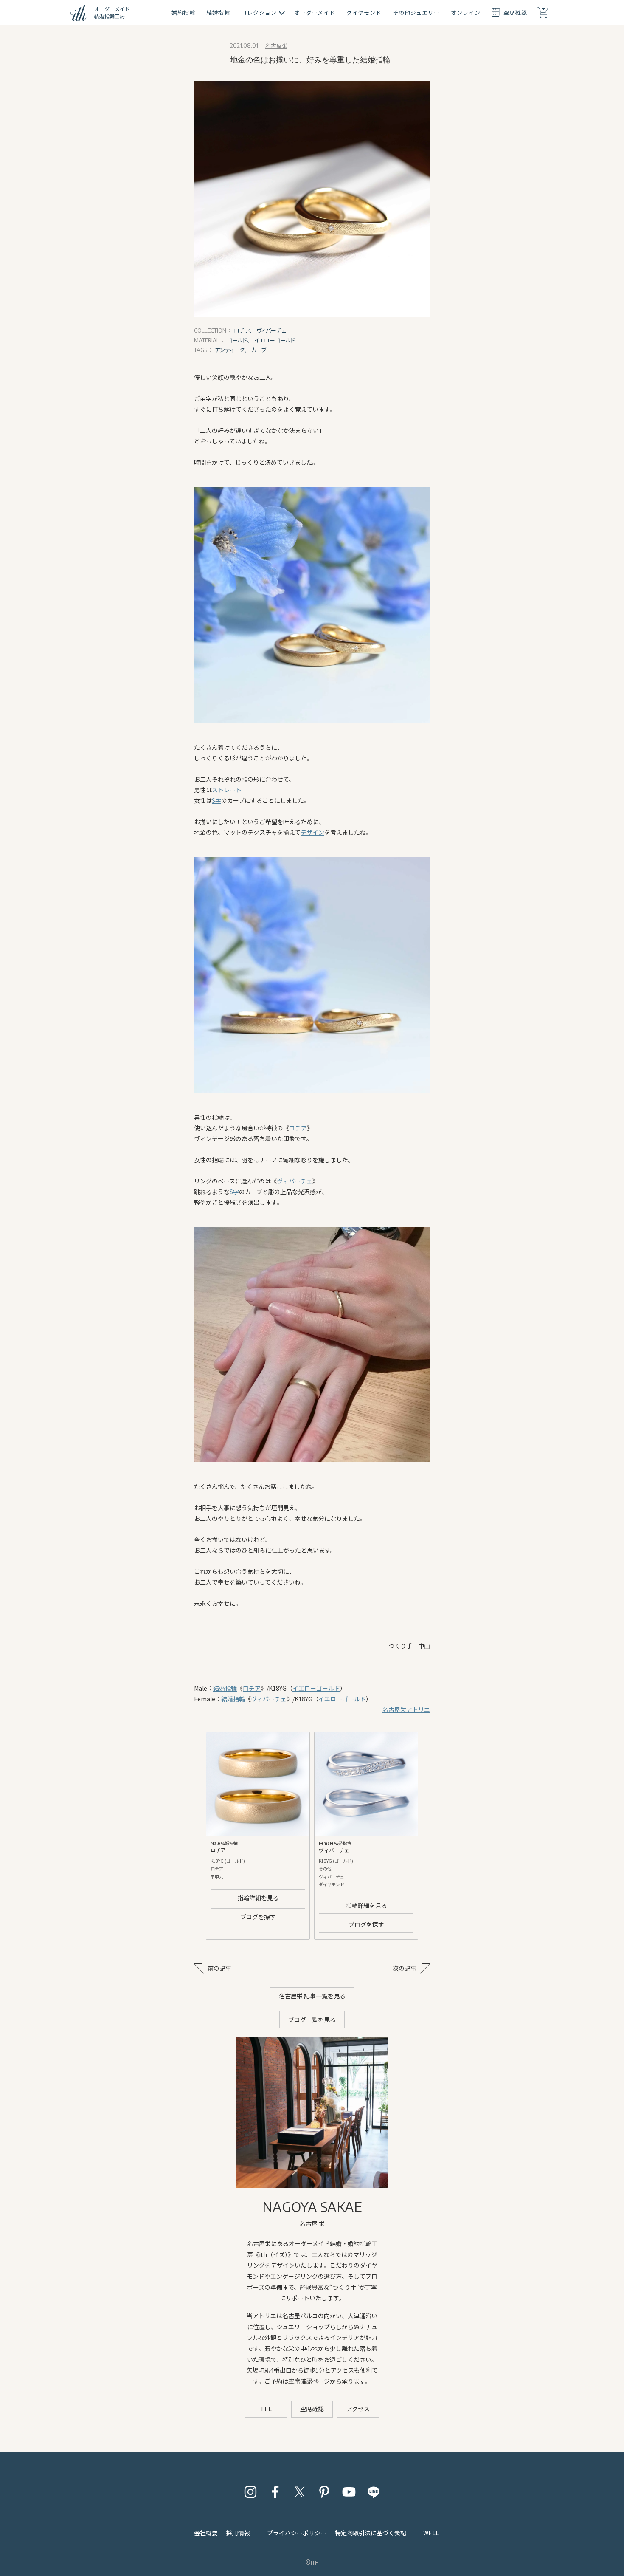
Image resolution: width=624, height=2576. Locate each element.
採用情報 (238, 2533)
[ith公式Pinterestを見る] (324, 2492)
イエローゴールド (316, 1688)
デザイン (312, 832)
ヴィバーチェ (295, 1181)
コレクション (259, 13)
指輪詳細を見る (258, 1898)
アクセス (358, 2409)
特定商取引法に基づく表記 (371, 2533)
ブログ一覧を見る (312, 2020)
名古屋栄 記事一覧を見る (312, 1996)
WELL (431, 2533)
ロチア (298, 1128)
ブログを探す (258, 1917)
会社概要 (206, 2533)
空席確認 (312, 2409)
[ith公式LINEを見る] (374, 2492)
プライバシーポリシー (297, 2533)
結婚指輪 (225, 1688)
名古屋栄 (276, 46)
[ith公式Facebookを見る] (275, 2492)
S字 (216, 800)
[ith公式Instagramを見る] (250, 2492)
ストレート (227, 790)
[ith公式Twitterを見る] (300, 2492)
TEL (266, 2409)
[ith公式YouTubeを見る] (349, 2492)
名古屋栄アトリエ (406, 1709)
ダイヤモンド (332, 1884)
